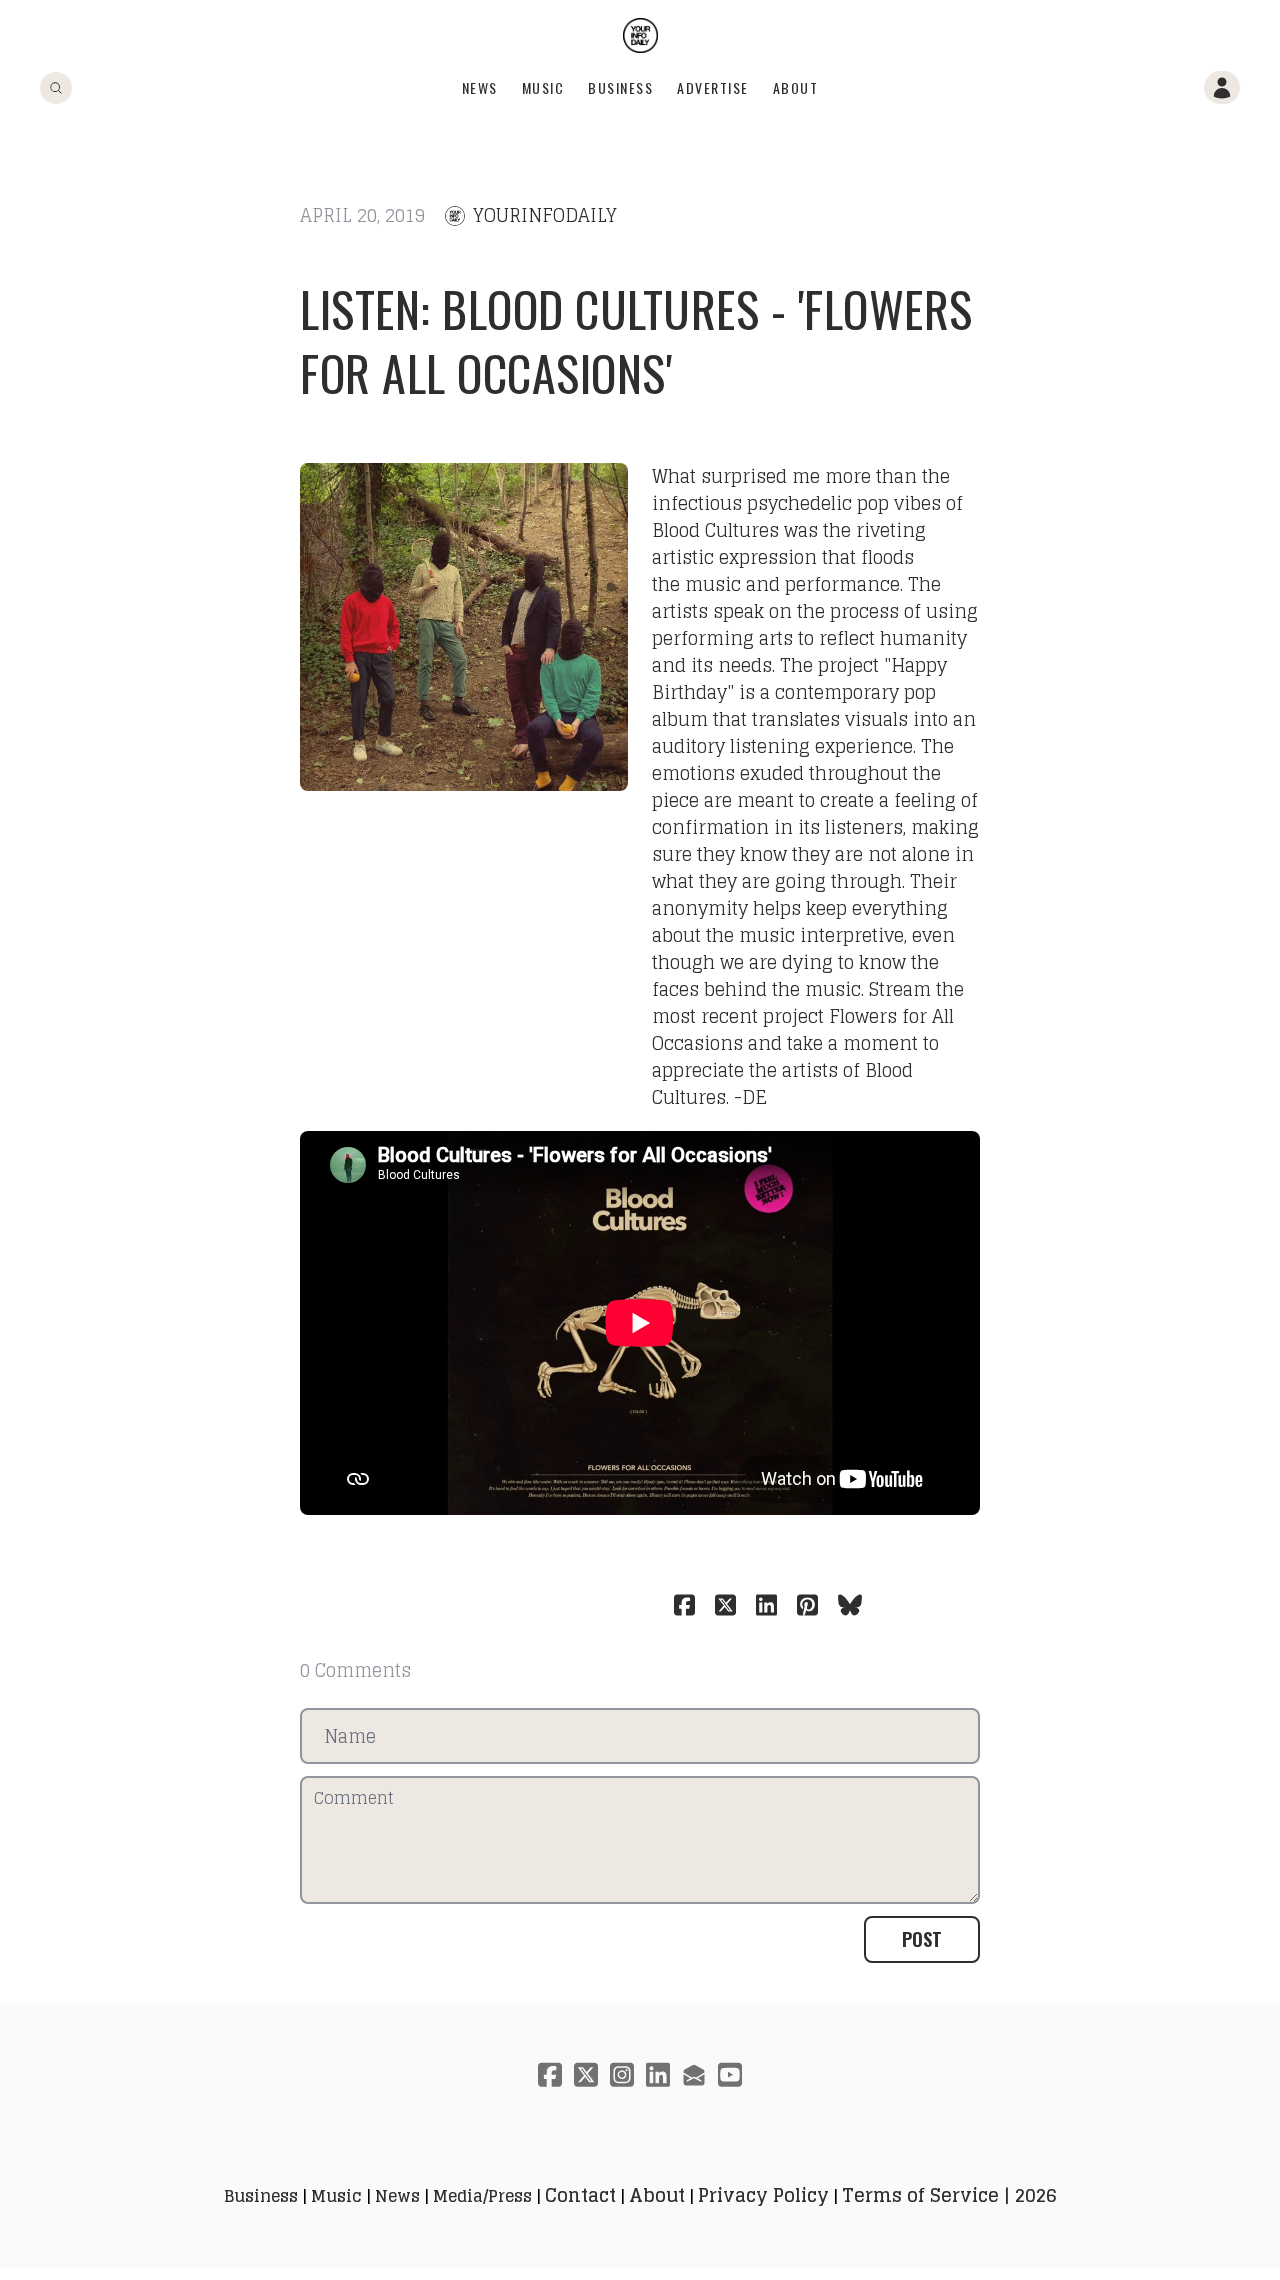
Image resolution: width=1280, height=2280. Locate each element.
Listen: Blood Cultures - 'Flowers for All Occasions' (636, 340)
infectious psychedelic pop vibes (796, 503)
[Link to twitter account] (586, 2074)
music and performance (790, 584)
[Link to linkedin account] (658, 2074)
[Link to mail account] (694, 2074)
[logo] (640, 35)
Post (922, 1939)
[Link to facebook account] (550, 2074)
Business (620, 87)
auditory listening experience (782, 746)
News (480, 87)
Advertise (713, 87)
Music (543, 87)
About (796, 87)
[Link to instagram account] (622, 2074)
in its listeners (838, 827)
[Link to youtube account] (730, 2074)
